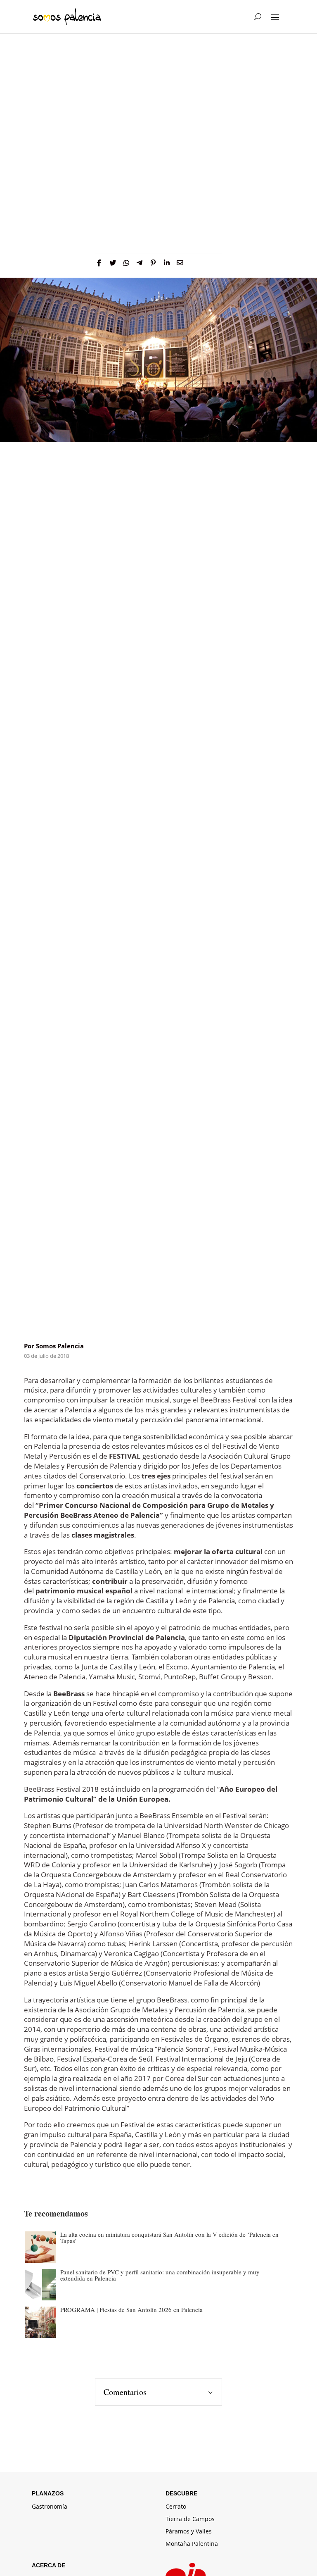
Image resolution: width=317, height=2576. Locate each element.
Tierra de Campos (190, 2519)
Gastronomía (50, 2507)
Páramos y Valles (189, 2532)
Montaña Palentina (192, 2544)
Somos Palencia (60, 1346)
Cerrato (176, 2507)
